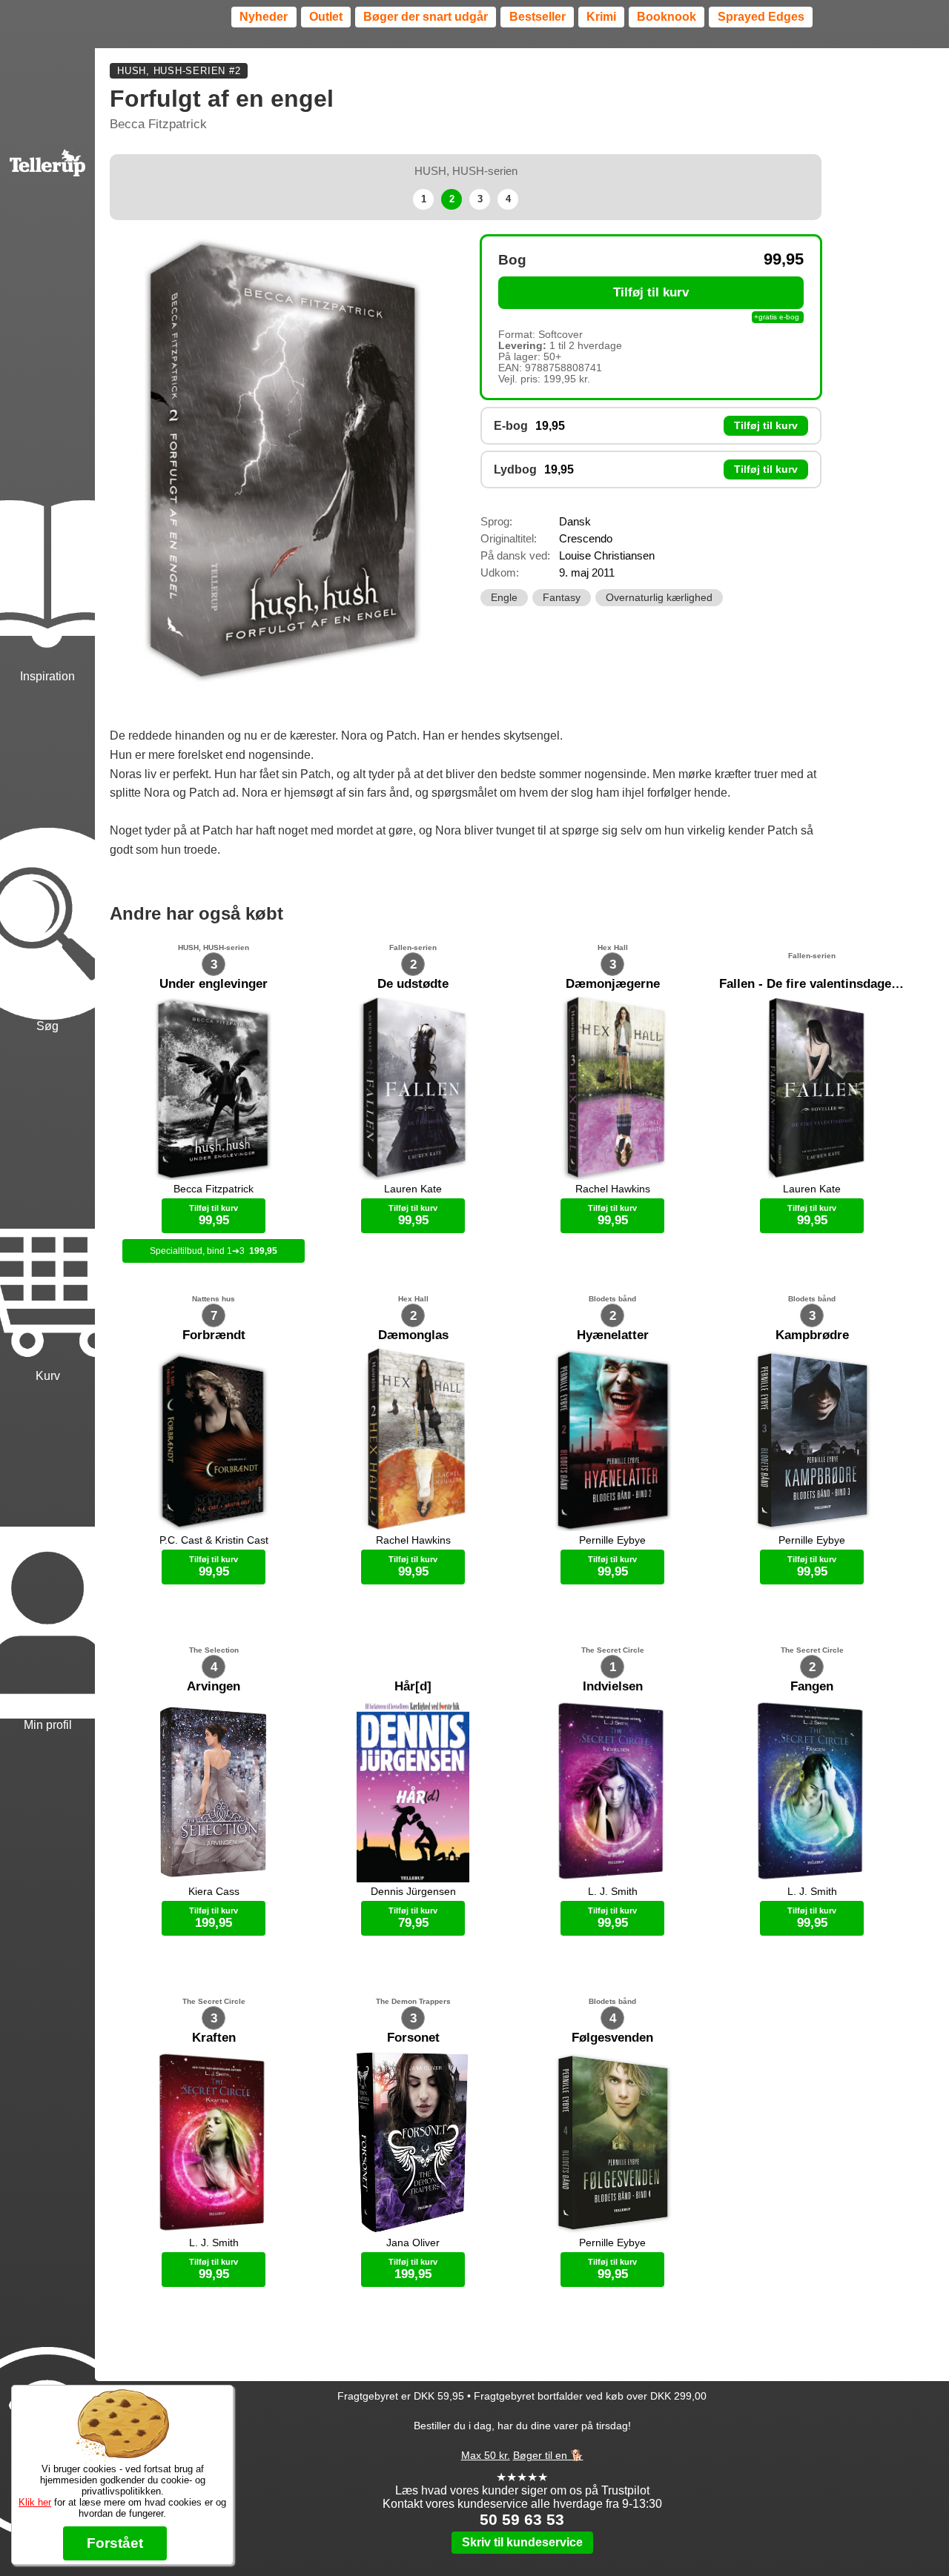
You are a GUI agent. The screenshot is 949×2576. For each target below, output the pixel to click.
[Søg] (47, 860)
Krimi (601, 17)
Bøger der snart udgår (426, 17)
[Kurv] (47, 1209)
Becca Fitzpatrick (158, 124)
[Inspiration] (47, 510)
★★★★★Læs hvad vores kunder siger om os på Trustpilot (522, 2484)
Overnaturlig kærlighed (659, 598)
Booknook (667, 17)
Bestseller (538, 17)
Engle (504, 598)
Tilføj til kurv (651, 292)
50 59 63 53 (522, 2519)
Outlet (326, 17)
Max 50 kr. (486, 2455)
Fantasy (562, 598)
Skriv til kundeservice (522, 2542)
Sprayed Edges (761, 17)
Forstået (115, 2543)
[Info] (47, 2379)
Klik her (35, 2502)
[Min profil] (47, 1559)
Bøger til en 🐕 (548, 2455)
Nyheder (264, 17)
